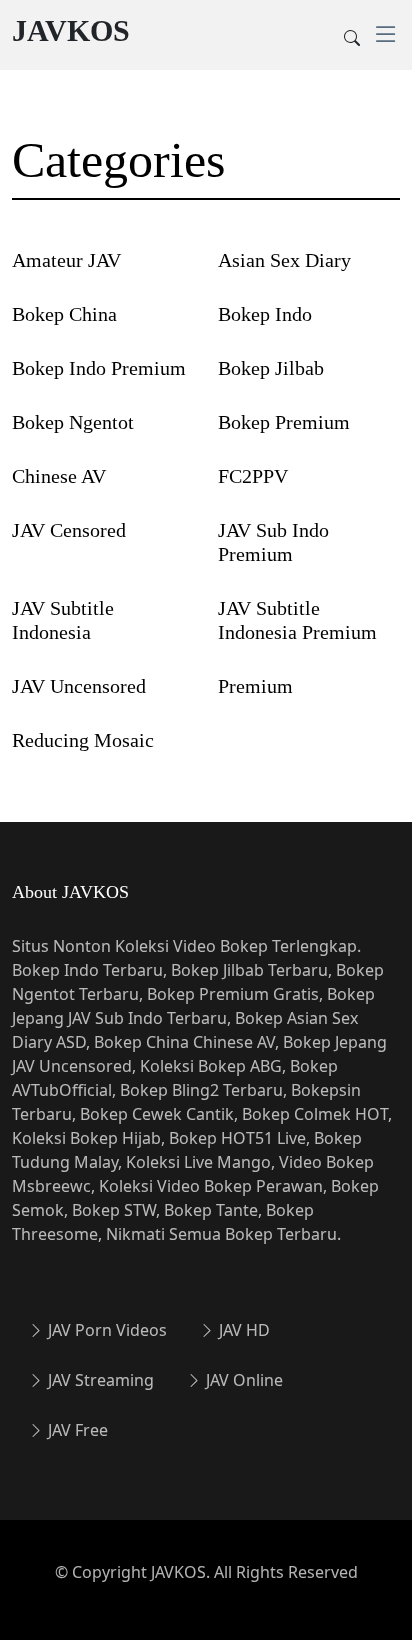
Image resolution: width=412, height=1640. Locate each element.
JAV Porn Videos (105, 1330)
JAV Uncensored (79, 686)
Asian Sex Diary (284, 260)
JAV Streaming (99, 1380)
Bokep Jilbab (271, 368)
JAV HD (242, 1330)
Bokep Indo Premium (99, 368)
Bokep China (64, 314)
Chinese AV (59, 476)
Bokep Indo (265, 314)
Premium (255, 686)
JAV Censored (69, 530)
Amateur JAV (66, 260)
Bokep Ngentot (73, 422)
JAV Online (242, 1380)
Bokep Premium (284, 422)
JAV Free (76, 1430)
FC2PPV (253, 476)
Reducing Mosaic (83, 740)
